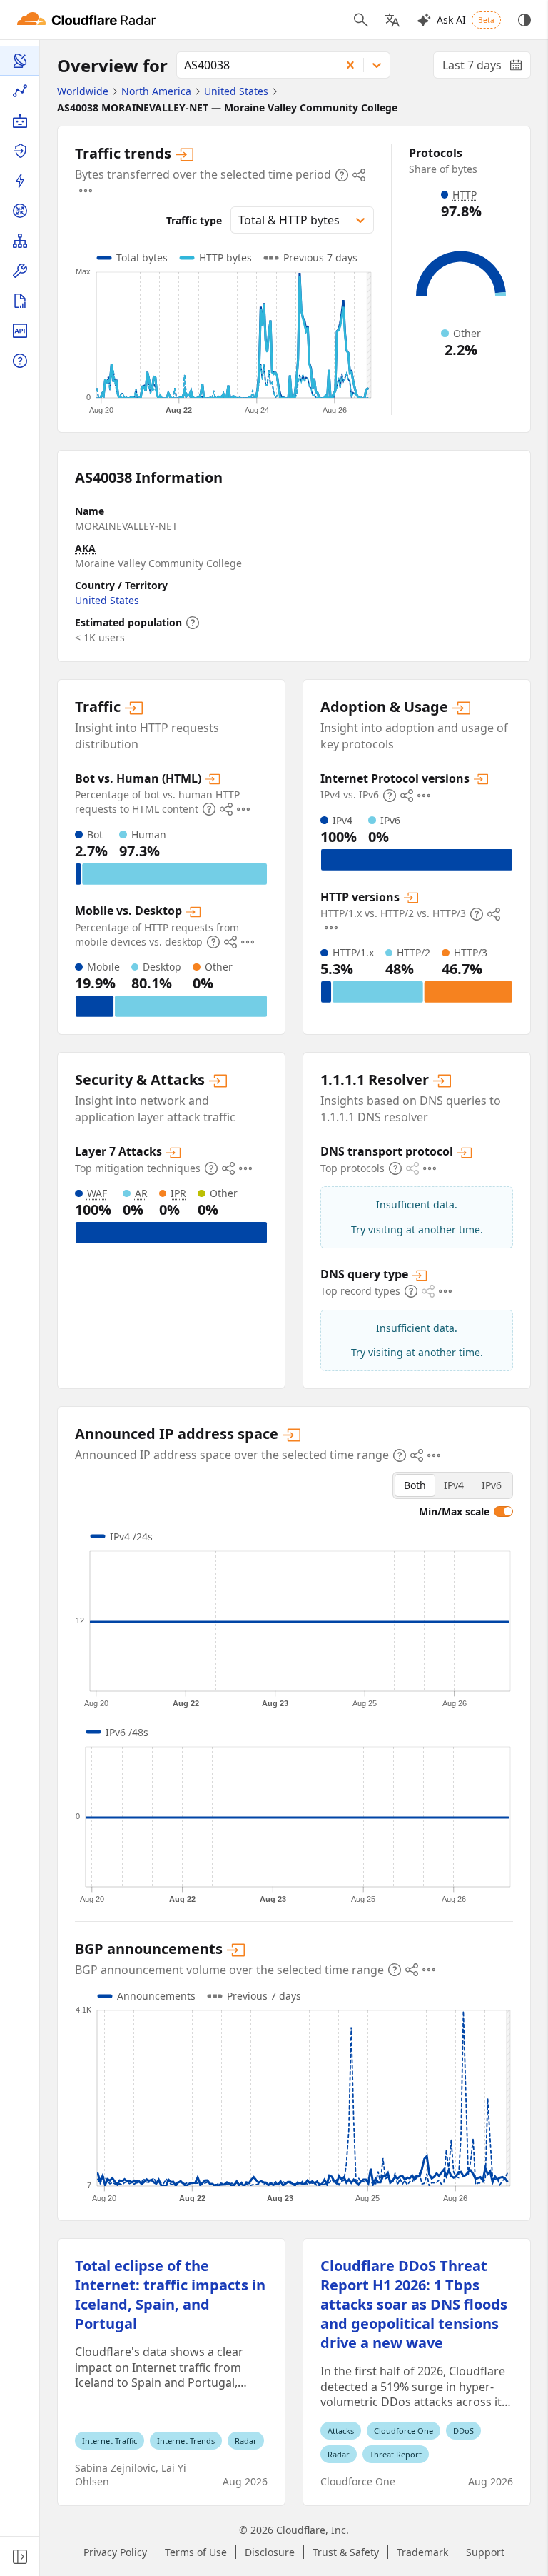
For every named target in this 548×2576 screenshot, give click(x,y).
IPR (178, 1193)
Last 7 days (487, 68)
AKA (85, 548)
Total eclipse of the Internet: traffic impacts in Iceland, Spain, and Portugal (170, 2295)
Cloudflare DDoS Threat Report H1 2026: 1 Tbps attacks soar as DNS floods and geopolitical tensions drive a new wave (414, 2304)
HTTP (465, 195)
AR (141, 1193)
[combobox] (254, 65)
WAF (97, 1193)
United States (107, 600)
